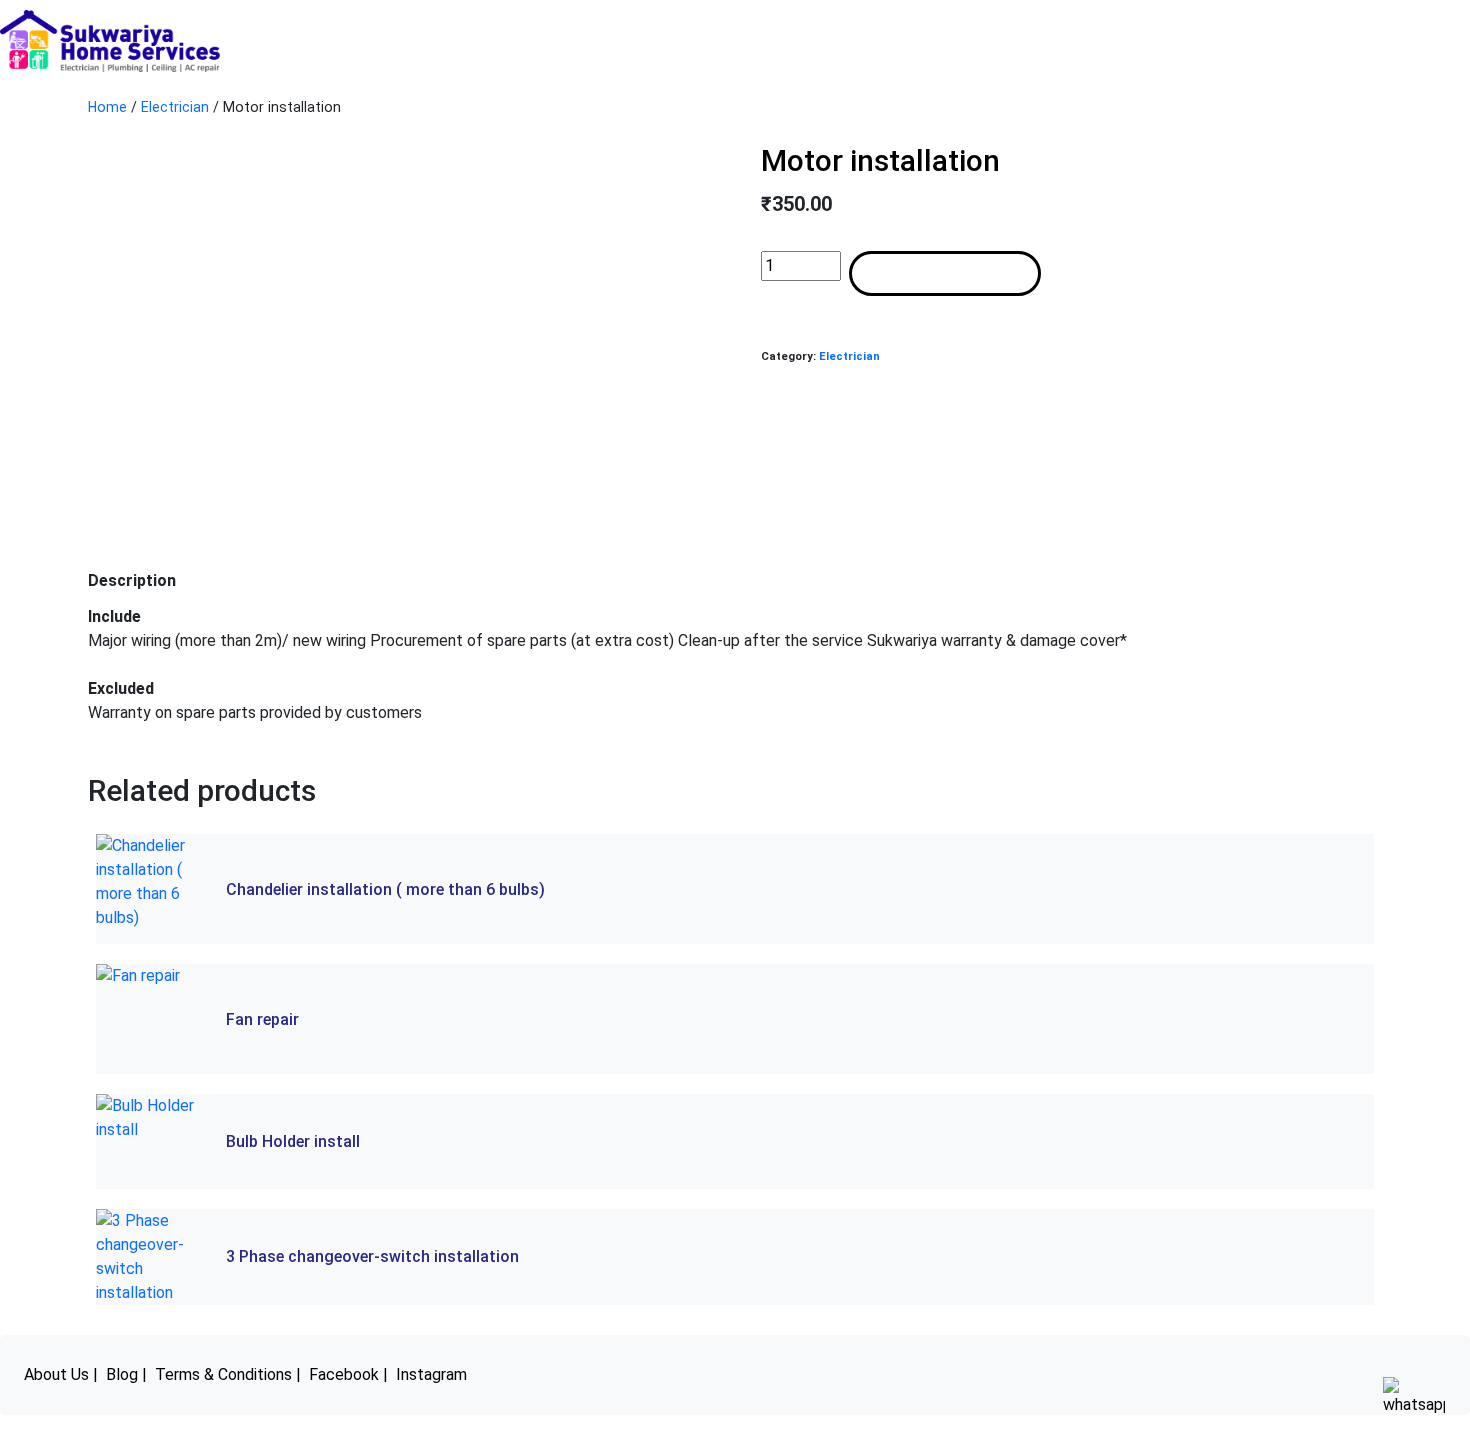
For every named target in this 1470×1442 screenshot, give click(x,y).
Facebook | (348, 1374)
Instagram (431, 1374)
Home (107, 107)
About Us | (61, 1374)
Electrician (175, 107)
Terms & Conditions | (228, 1374)
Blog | (126, 1374)
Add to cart (945, 273)
